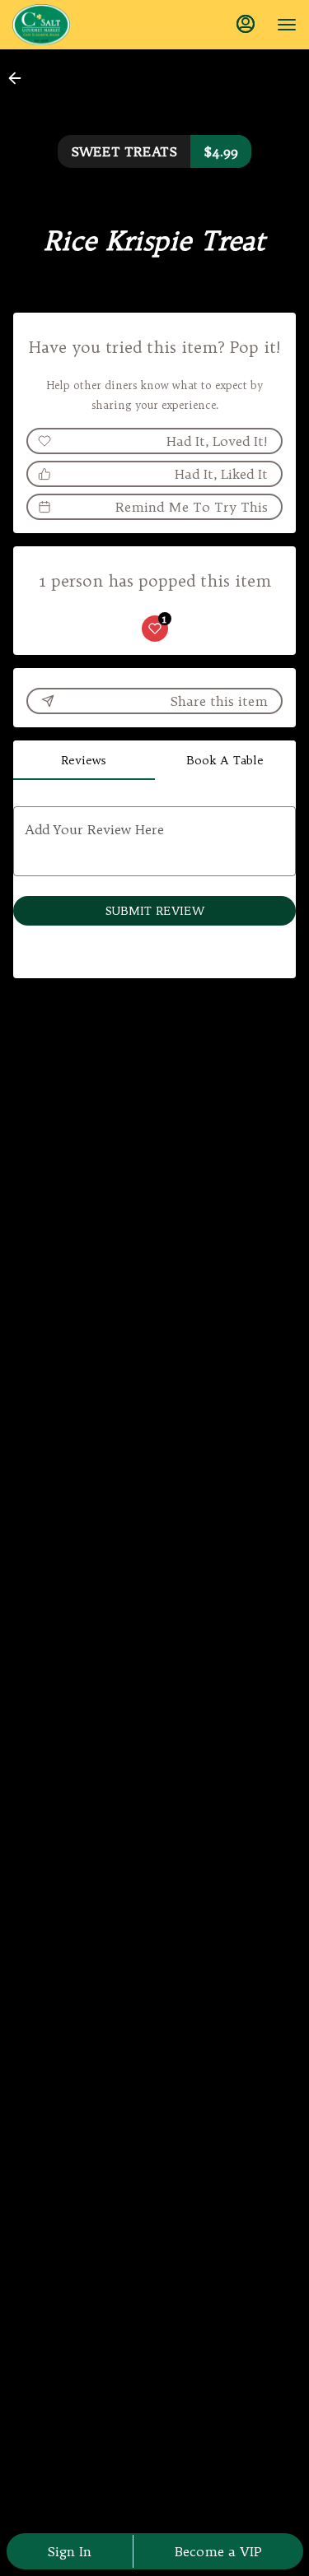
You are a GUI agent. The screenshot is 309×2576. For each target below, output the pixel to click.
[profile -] (246, 24)
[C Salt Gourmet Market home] (87, 25)
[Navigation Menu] (287, 25)
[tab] (84, 760)
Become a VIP (218, 2551)
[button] (20, 78)
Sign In (69, 2551)
